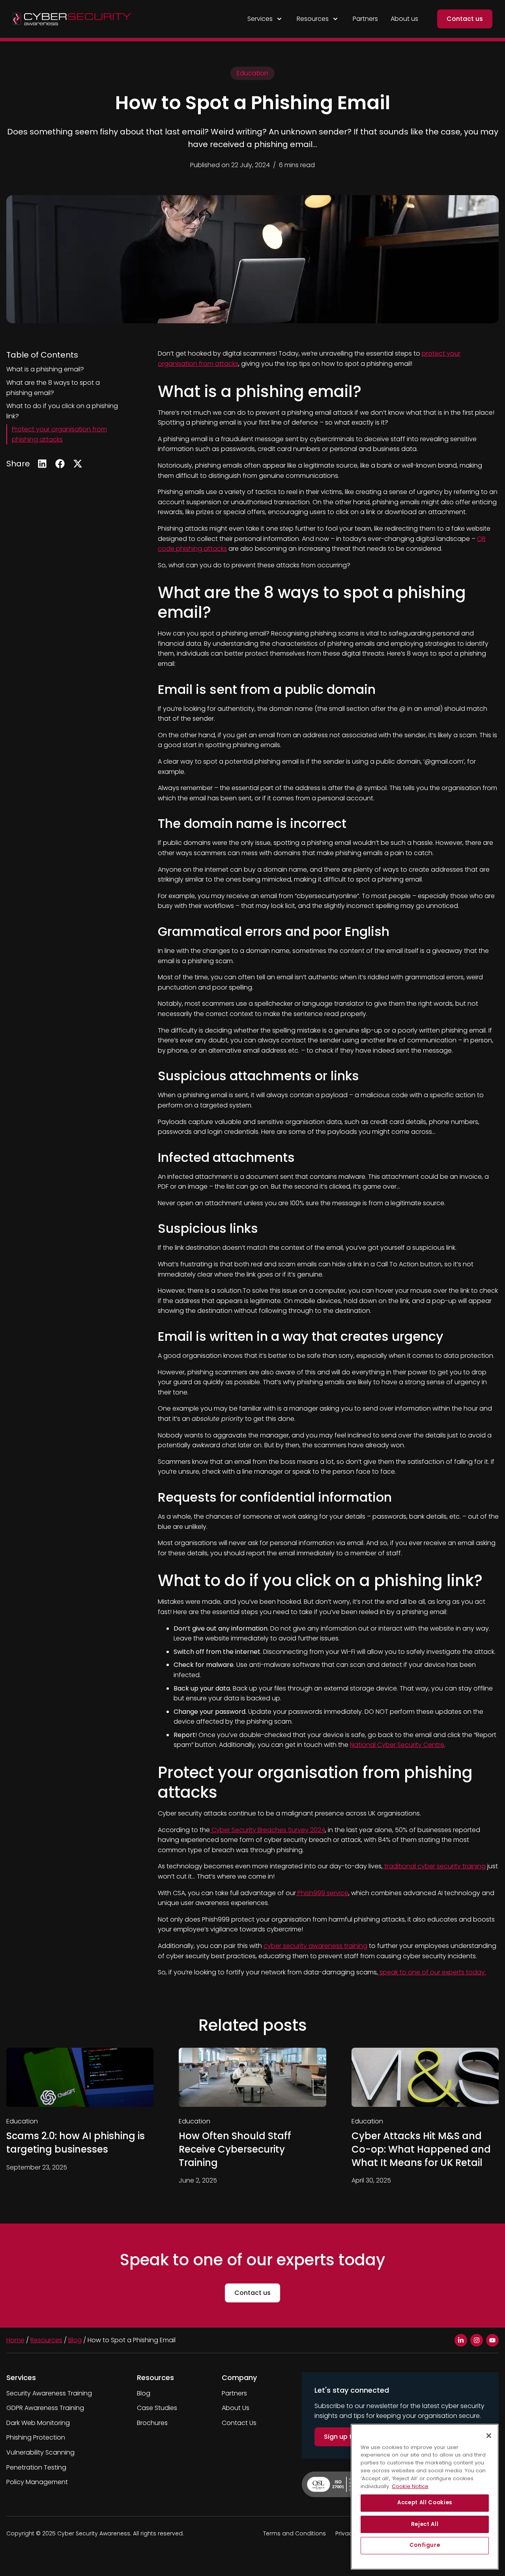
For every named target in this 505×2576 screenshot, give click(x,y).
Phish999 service (322, 1893)
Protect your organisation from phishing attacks (59, 434)
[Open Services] (279, 19)
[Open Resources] (335, 19)
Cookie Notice (410, 2486)
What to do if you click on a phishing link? (62, 411)
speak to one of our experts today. (432, 1972)
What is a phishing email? (45, 369)
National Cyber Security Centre (397, 1745)
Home (15, 2340)
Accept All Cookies (425, 2502)
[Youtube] (492, 2340)
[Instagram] (477, 2340)
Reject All (425, 2524)
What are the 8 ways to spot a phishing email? (53, 388)
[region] (425, 2497)
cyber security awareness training (315, 1946)
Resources (46, 2340)
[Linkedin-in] (461, 2340)
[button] (42, 464)
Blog (75, 2340)
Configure (425, 2545)
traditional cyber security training (434, 1866)
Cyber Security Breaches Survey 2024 (267, 1830)
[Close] (489, 2436)
